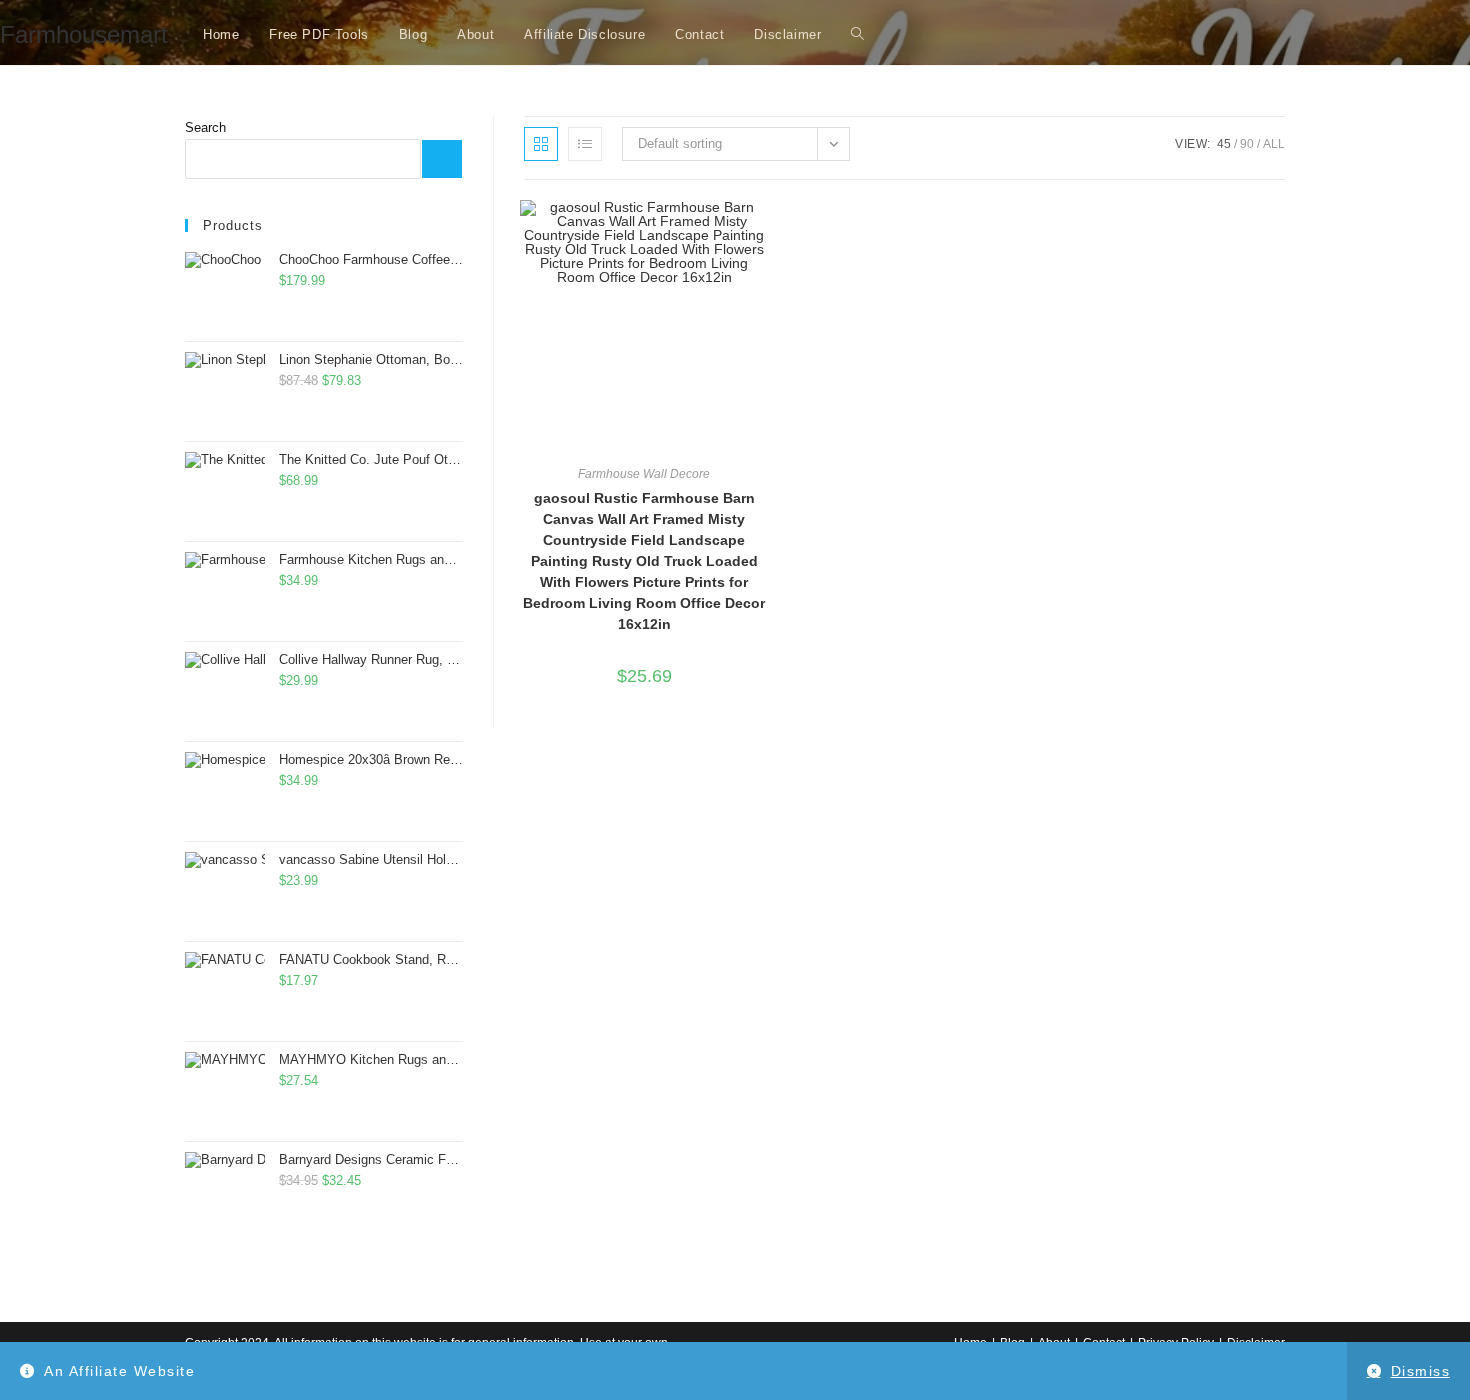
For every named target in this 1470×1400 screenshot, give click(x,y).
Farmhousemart (84, 34)
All (1274, 144)
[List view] (585, 144)
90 (1247, 144)
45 (1224, 144)
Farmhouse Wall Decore (644, 474)
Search (205, 127)
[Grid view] (541, 144)
